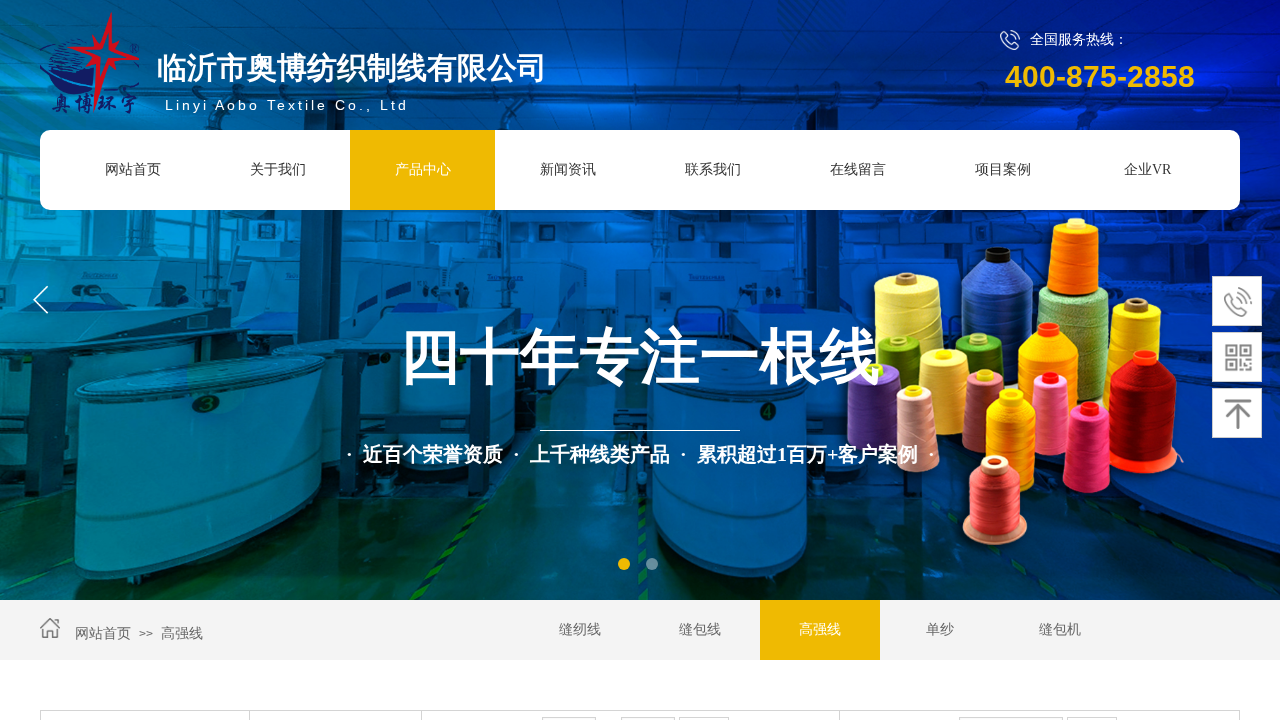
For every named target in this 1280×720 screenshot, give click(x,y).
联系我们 (713, 169)
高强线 (182, 633)
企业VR (1147, 169)
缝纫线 (580, 629)
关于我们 (278, 169)
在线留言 (858, 169)
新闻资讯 (568, 169)
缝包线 (700, 629)
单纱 (940, 629)
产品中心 (423, 169)
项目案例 (1003, 169)
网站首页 (133, 169)
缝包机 (1060, 629)
